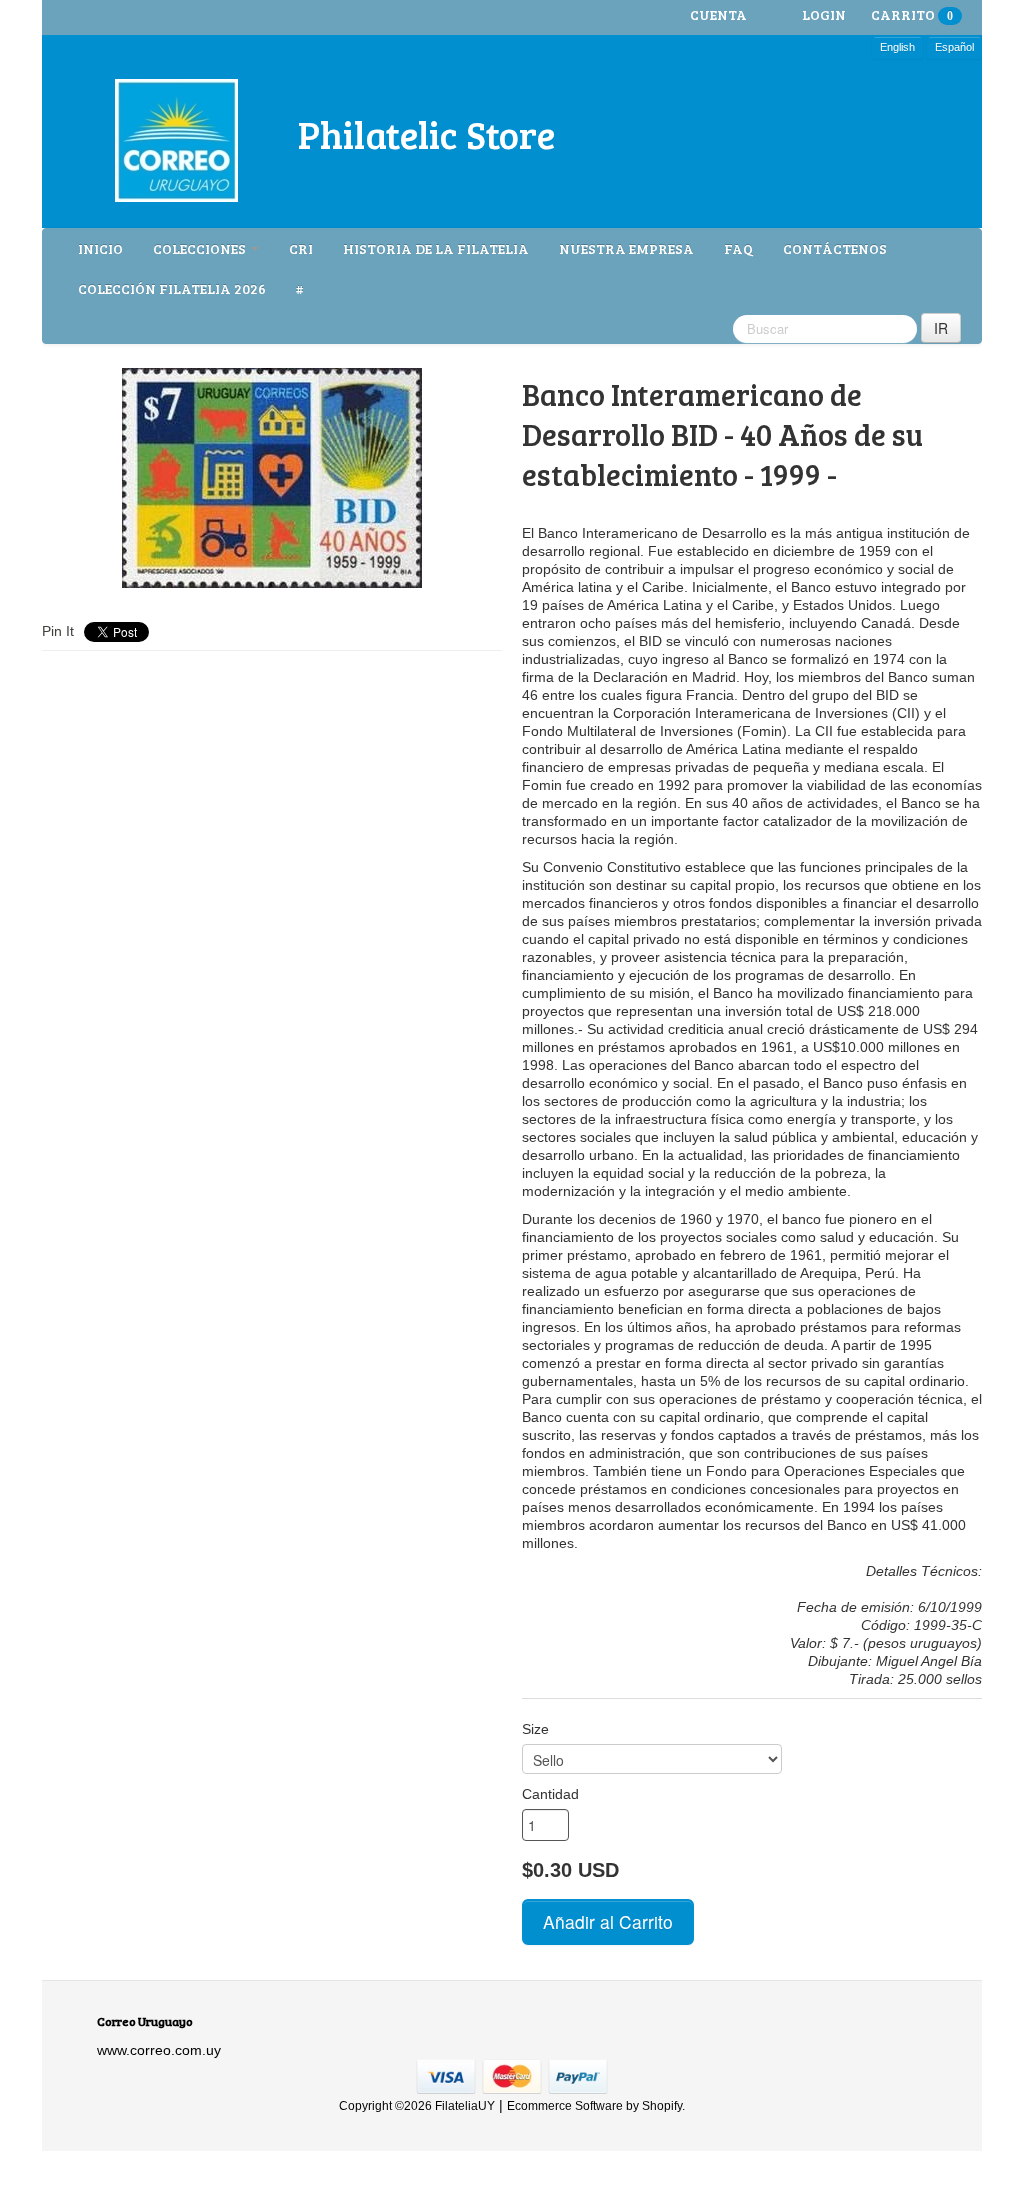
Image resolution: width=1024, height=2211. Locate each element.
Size (535, 1729)
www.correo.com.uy (159, 2050)
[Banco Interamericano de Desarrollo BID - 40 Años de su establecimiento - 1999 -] (272, 478)
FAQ (738, 248)
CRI (301, 248)
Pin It (58, 631)
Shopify (662, 2106)
